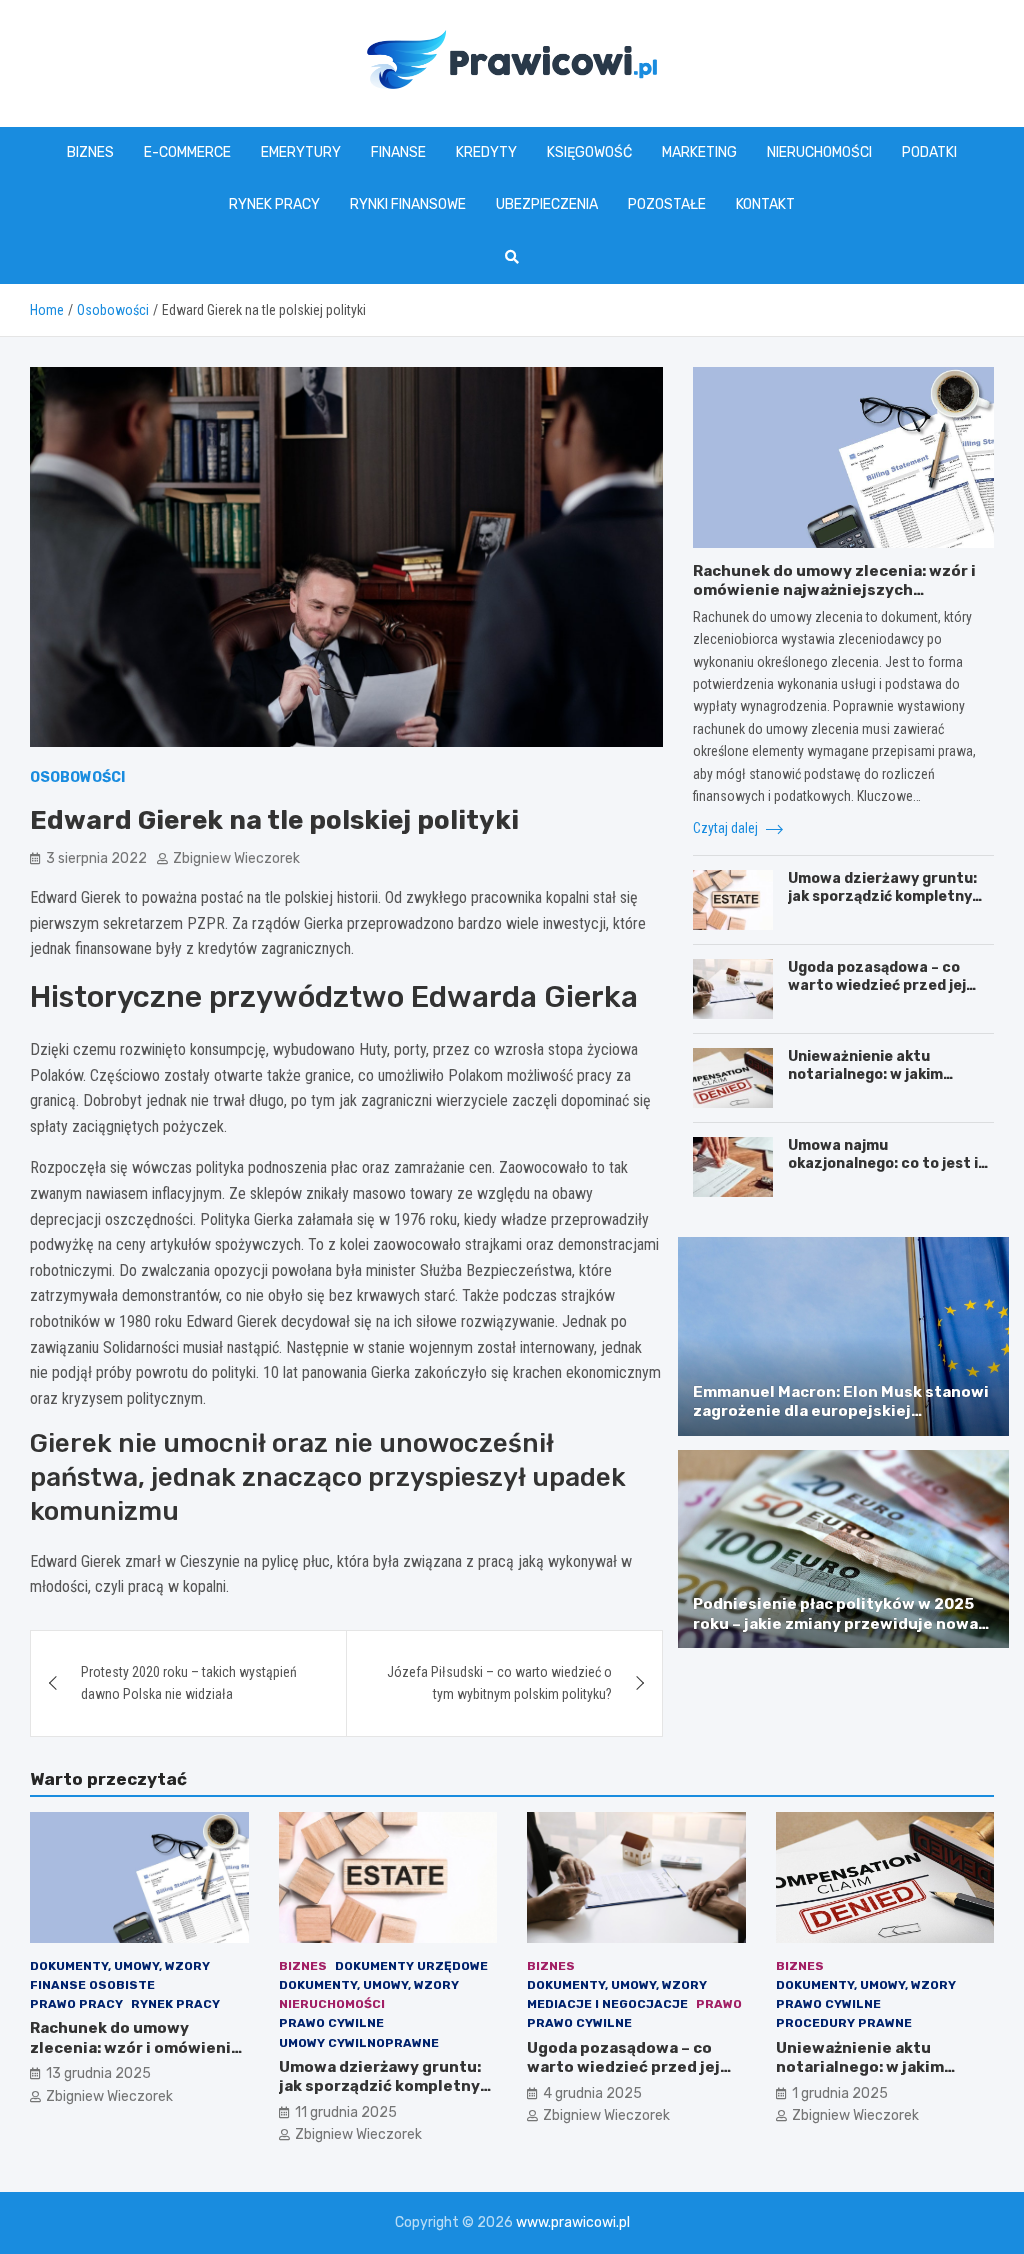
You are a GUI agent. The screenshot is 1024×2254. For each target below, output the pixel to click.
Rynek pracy (274, 204)
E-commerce (187, 152)
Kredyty (486, 152)
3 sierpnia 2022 (96, 858)
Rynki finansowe (408, 204)
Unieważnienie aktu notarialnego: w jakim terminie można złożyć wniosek (870, 1084)
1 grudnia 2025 (840, 2093)
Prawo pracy (76, 2004)
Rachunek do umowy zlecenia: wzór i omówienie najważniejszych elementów (834, 590)
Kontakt (765, 204)
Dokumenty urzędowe (411, 1966)
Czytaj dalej (727, 828)
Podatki (929, 152)
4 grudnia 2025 (592, 2093)
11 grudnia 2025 (346, 2112)
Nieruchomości (819, 152)
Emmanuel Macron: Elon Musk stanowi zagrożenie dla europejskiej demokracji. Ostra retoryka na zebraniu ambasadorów (841, 1421)
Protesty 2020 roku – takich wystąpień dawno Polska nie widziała (189, 1683)
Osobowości (77, 777)
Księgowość (589, 152)
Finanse (398, 152)
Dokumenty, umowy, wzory (120, 1966)
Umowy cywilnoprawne (359, 2043)
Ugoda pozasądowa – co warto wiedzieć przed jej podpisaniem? (877, 985)
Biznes (90, 152)
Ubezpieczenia (547, 204)
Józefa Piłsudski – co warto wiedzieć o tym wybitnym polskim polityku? (499, 1683)
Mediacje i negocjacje (607, 2004)
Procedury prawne (844, 2023)
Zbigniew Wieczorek (236, 858)
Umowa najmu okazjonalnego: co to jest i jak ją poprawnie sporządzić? (883, 1173)
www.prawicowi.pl (573, 2222)
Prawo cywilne (331, 2023)
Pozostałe (667, 204)
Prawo (719, 2004)
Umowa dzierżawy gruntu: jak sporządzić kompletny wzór (882, 896)
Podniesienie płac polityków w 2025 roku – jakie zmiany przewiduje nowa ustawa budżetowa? (835, 1623)
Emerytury (301, 152)
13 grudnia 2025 (98, 2073)
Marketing (699, 152)
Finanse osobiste (92, 1985)
